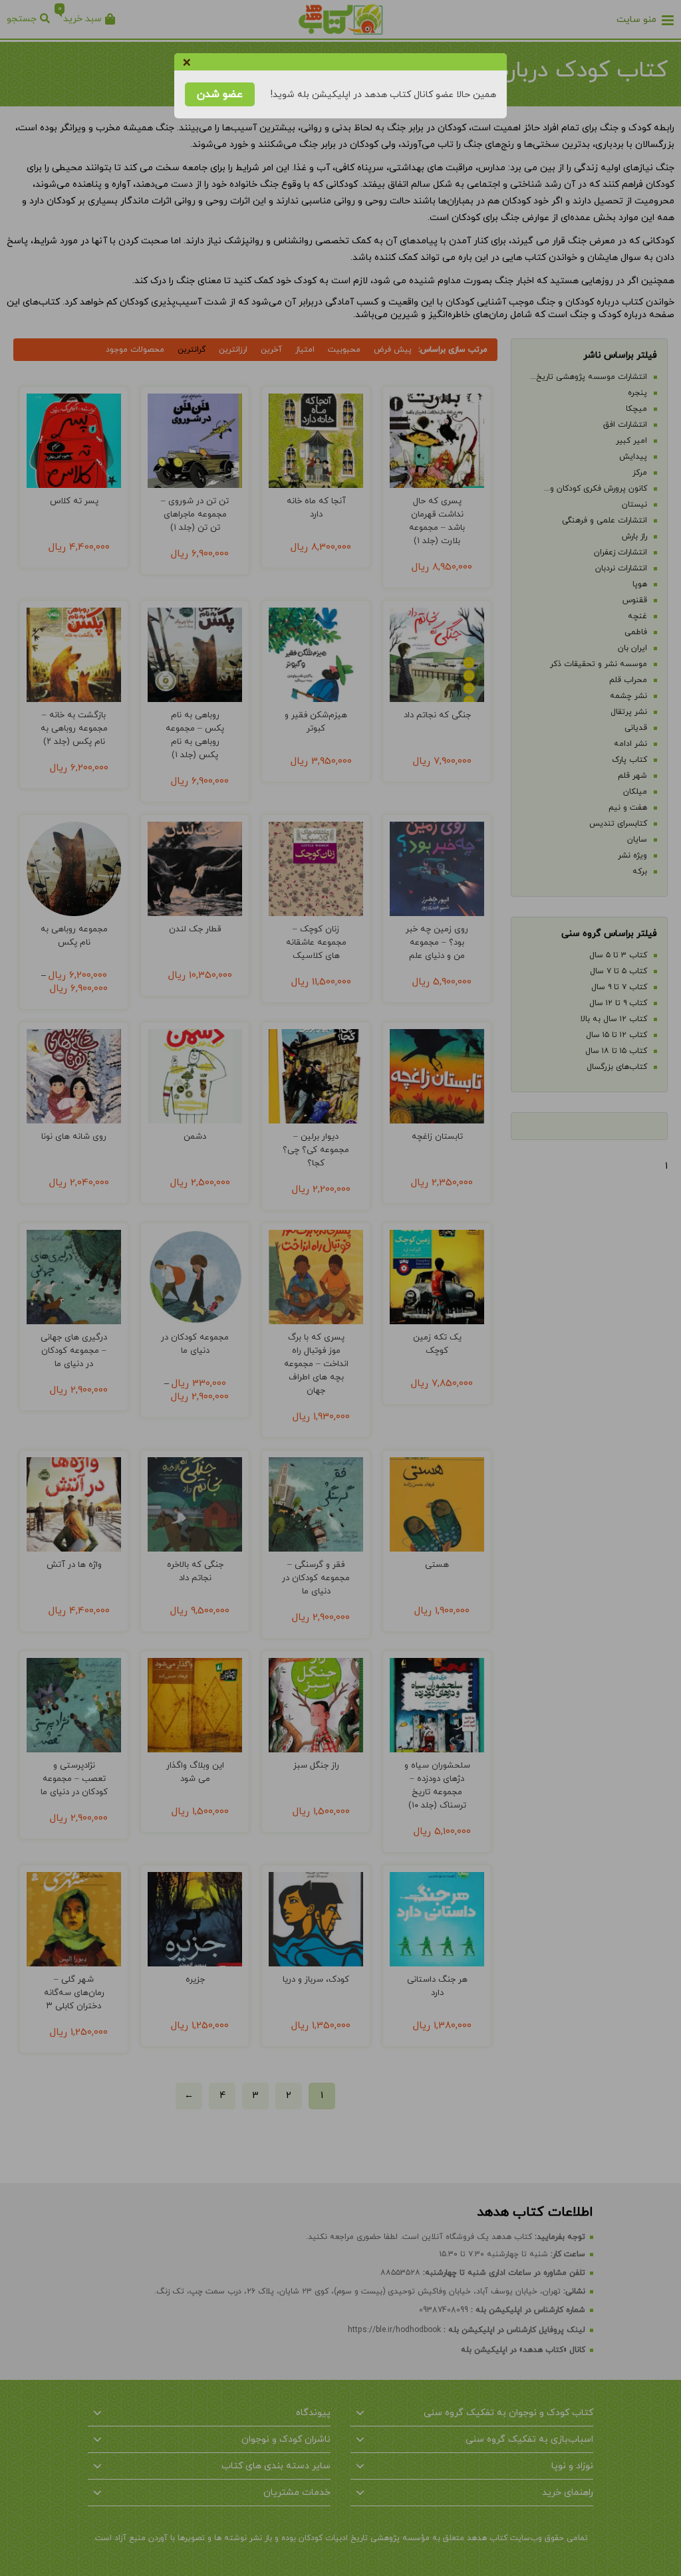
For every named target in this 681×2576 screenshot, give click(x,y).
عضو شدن (220, 94)
